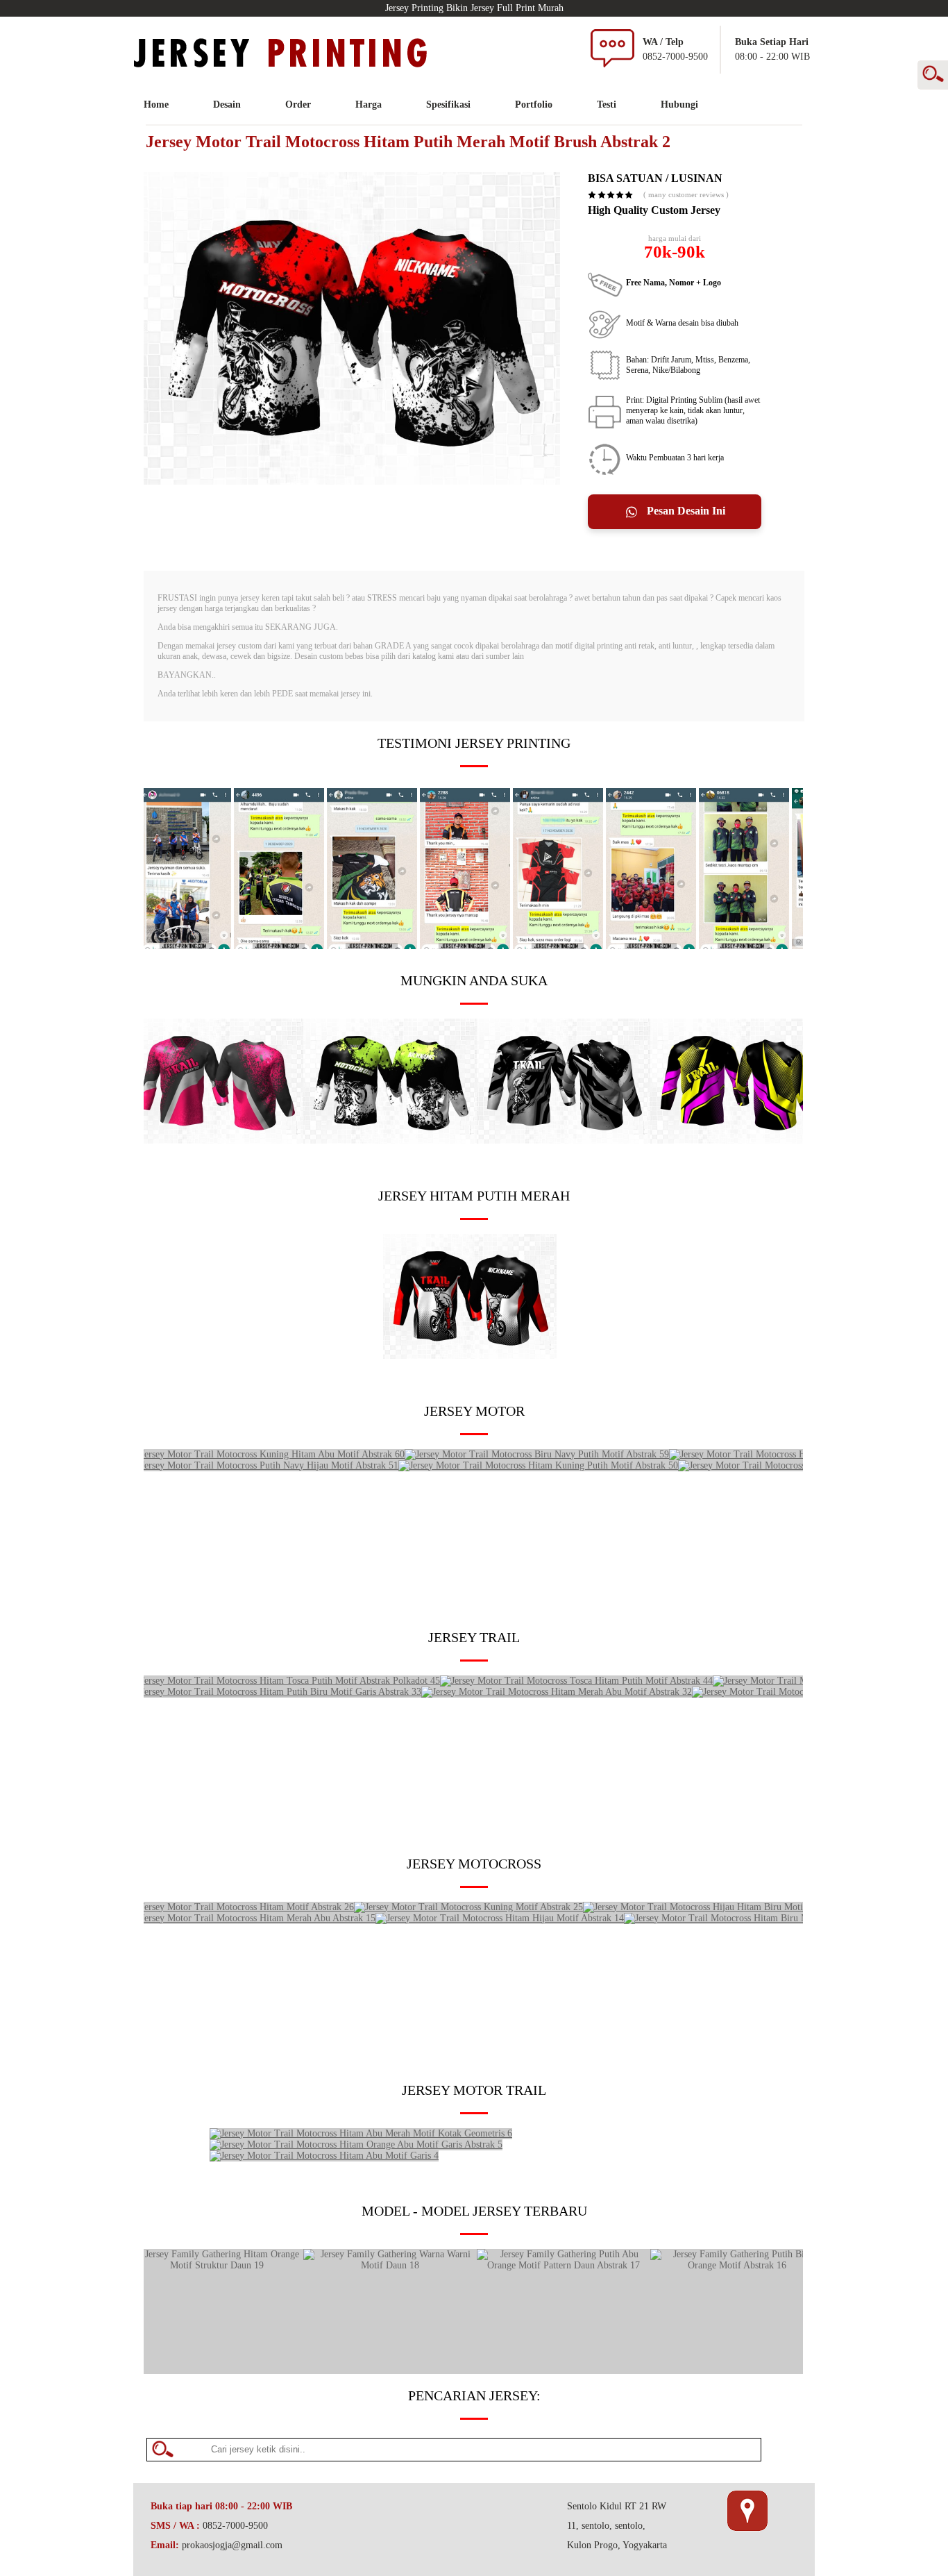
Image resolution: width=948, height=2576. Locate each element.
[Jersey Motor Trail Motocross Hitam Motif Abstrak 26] (242, 1907)
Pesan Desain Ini (685, 511)
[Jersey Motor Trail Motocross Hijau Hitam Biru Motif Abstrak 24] (717, 1907)
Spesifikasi (448, 104)
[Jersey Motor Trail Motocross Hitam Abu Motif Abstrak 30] (564, 1140)
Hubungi (679, 104)
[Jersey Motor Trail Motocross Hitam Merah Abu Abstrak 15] (253, 1918)
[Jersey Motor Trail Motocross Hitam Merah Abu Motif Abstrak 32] (557, 1692)
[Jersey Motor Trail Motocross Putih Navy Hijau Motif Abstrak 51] (264, 1465)
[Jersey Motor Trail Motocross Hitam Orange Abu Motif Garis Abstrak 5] (356, 2144)
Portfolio (534, 104)
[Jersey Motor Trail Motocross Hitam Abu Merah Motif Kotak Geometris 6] (361, 2133)
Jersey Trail (474, 1637)
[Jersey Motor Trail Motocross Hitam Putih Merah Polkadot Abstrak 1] (470, 1356)
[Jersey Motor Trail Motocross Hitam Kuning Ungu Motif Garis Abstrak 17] (737, 1140)
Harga (369, 104)
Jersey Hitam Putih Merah (474, 1196)
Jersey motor (474, 1411)
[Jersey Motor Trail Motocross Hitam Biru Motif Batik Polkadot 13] (760, 1918)
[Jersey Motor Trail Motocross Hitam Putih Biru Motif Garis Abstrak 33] (276, 1692)
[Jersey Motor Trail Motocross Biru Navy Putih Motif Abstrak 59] (537, 1454)
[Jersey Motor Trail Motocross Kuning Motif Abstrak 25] (468, 1907)
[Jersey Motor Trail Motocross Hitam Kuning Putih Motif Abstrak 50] (538, 1465)
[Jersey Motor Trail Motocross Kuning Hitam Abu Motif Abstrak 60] (267, 1454)
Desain (227, 104)
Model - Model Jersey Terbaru (474, 2211)
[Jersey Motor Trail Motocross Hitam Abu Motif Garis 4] (324, 2156)
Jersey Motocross (474, 1864)
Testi (607, 104)
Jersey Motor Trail (474, 2090)
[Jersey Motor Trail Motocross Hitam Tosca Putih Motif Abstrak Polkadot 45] (285, 1681)
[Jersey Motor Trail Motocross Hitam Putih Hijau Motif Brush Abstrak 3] (390, 1140)
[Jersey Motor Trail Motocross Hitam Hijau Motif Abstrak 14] (500, 1918)
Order (298, 104)
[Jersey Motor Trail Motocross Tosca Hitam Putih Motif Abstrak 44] (576, 1681)
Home (156, 104)
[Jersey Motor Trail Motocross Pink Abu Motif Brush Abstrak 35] (217, 1140)
